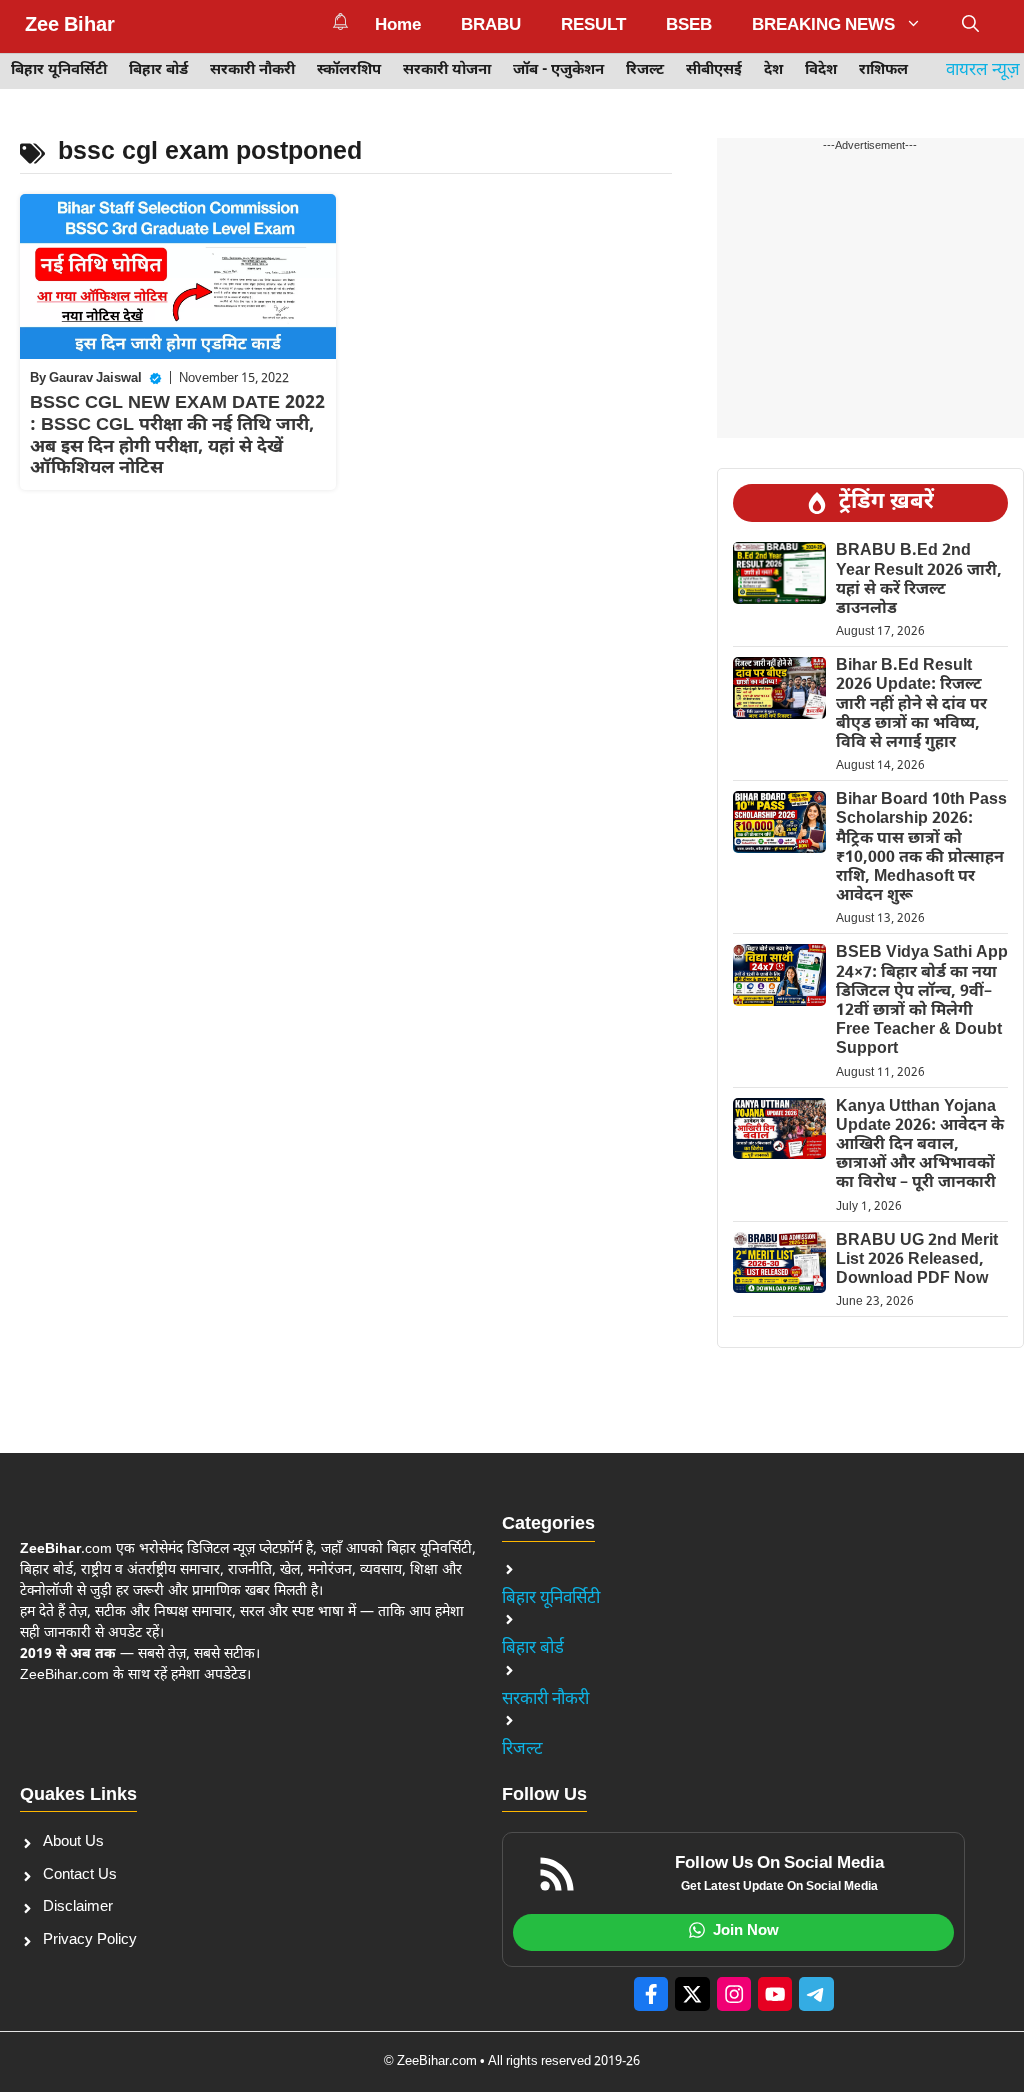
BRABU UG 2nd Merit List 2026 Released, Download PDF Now (917, 1260)
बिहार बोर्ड (158, 70)
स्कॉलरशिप (349, 70)
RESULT (593, 26)
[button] (970, 26)
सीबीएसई (714, 70)
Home (398, 26)
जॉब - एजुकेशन (558, 70)
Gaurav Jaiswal (95, 378)
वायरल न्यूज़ (983, 71)
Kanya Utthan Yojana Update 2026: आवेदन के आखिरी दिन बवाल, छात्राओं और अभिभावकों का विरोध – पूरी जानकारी (920, 1146)
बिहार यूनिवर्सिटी (59, 70)
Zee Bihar (70, 26)
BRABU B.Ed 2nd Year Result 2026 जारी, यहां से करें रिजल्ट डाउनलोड (919, 580)
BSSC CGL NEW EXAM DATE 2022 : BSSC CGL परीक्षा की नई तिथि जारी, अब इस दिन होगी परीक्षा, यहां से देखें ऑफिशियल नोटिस (177, 436)
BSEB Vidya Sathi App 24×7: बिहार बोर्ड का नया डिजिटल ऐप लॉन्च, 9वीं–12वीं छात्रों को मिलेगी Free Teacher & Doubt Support (922, 1001)
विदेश (821, 70)
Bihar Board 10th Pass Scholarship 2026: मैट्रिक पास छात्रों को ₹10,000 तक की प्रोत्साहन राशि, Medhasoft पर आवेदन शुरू (921, 848)
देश (773, 70)
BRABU (491, 26)
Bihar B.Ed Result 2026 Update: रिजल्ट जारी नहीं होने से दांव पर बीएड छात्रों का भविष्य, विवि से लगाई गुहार (911, 705)
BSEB (689, 26)
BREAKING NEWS (823, 26)
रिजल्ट (645, 70)
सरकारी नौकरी (252, 70)
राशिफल (883, 70)
